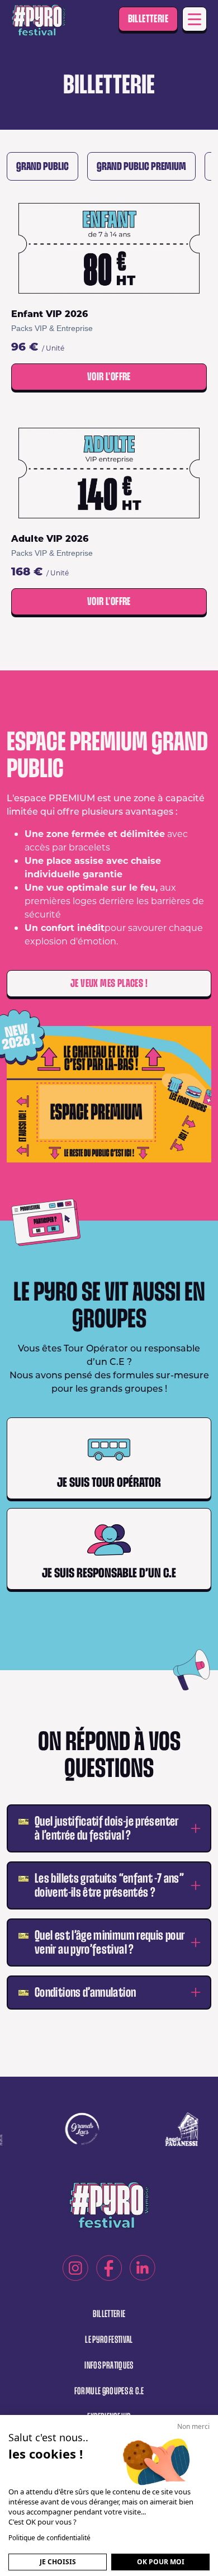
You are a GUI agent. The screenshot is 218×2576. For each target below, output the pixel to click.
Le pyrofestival (109, 2340)
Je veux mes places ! (109, 983)
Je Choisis (58, 2562)
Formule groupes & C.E (109, 2391)
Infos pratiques (109, 2365)
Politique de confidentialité (49, 2538)
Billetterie (148, 19)
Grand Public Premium (141, 166)
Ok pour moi (161, 2562)
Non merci (193, 2426)
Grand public (42, 166)
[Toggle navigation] (195, 19)
